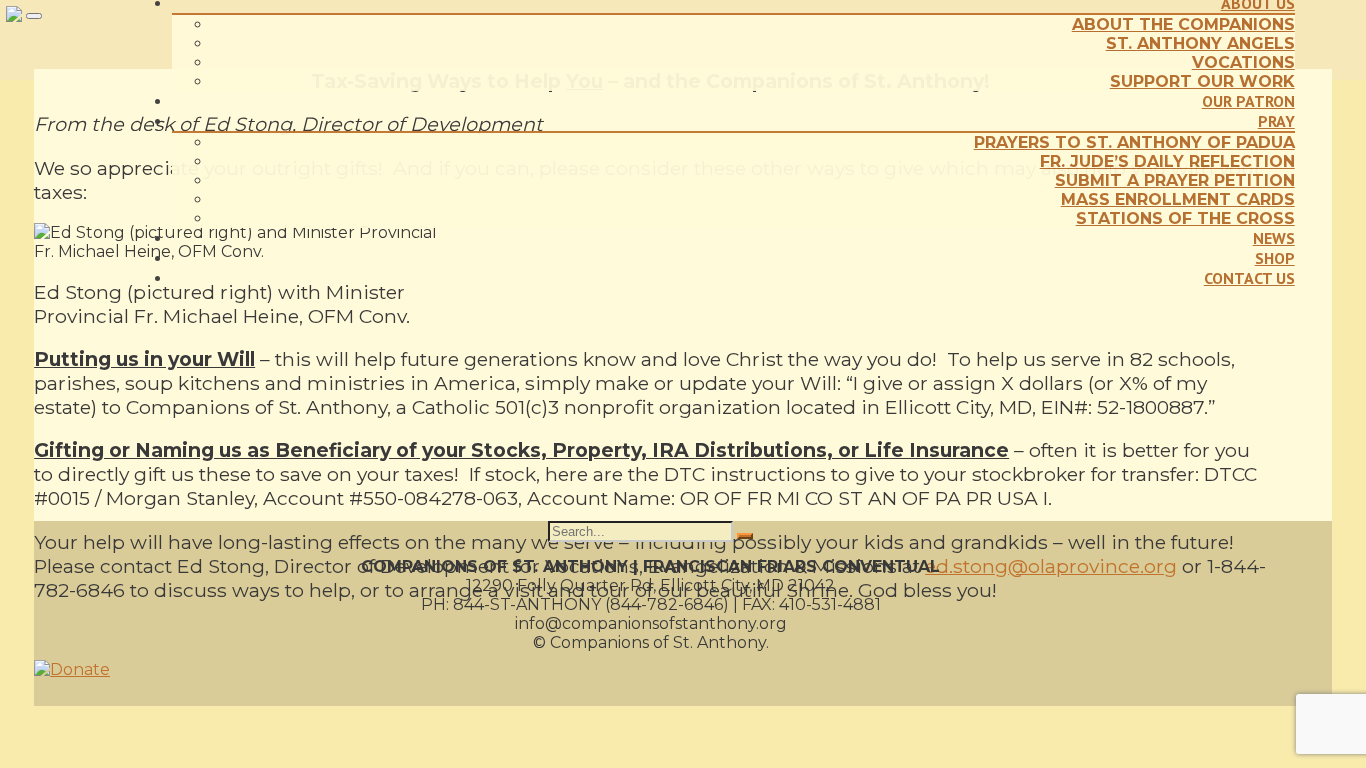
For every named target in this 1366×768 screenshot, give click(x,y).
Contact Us (1249, 278)
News (1274, 238)
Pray (1276, 121)
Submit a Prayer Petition (1175, 180)
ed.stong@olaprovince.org (1051, 566)
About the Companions (1183, 24)
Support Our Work (1202, 81)
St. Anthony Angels (1200, 43)
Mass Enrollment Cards (1178, 199)
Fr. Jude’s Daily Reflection (1167, 161)
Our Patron (1248, 101)
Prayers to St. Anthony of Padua (1134, 142)
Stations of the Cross (1185, 218)
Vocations (1243, 62)
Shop (1275, 258)
